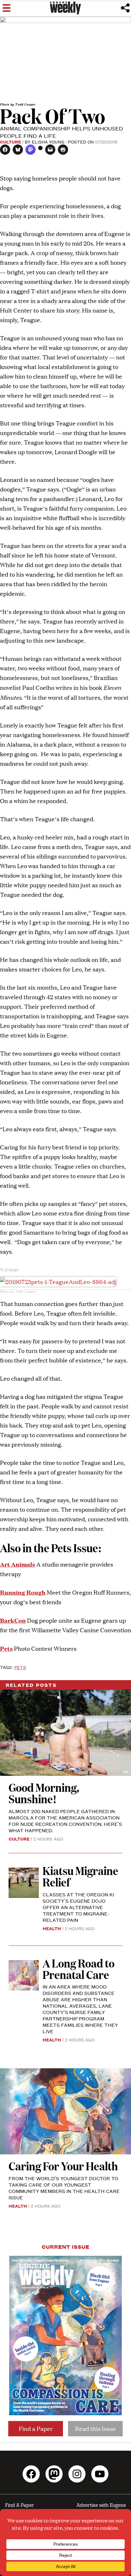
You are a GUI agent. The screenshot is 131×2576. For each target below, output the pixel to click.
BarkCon (13, 1620)
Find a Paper (36, 2428)
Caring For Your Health (63, 2166)
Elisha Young (48, 142)
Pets (20, 1667)
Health (52, 1928)
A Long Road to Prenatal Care (79, 1969)
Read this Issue (96, 2428)
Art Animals (17, 1564)
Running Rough (23, 1592)
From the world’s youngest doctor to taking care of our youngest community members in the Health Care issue (64, 2188)
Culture (10, 142)
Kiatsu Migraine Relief (80, 1876)
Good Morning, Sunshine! (44, 1793)
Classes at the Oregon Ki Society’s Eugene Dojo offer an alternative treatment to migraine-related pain (78, 1907)
